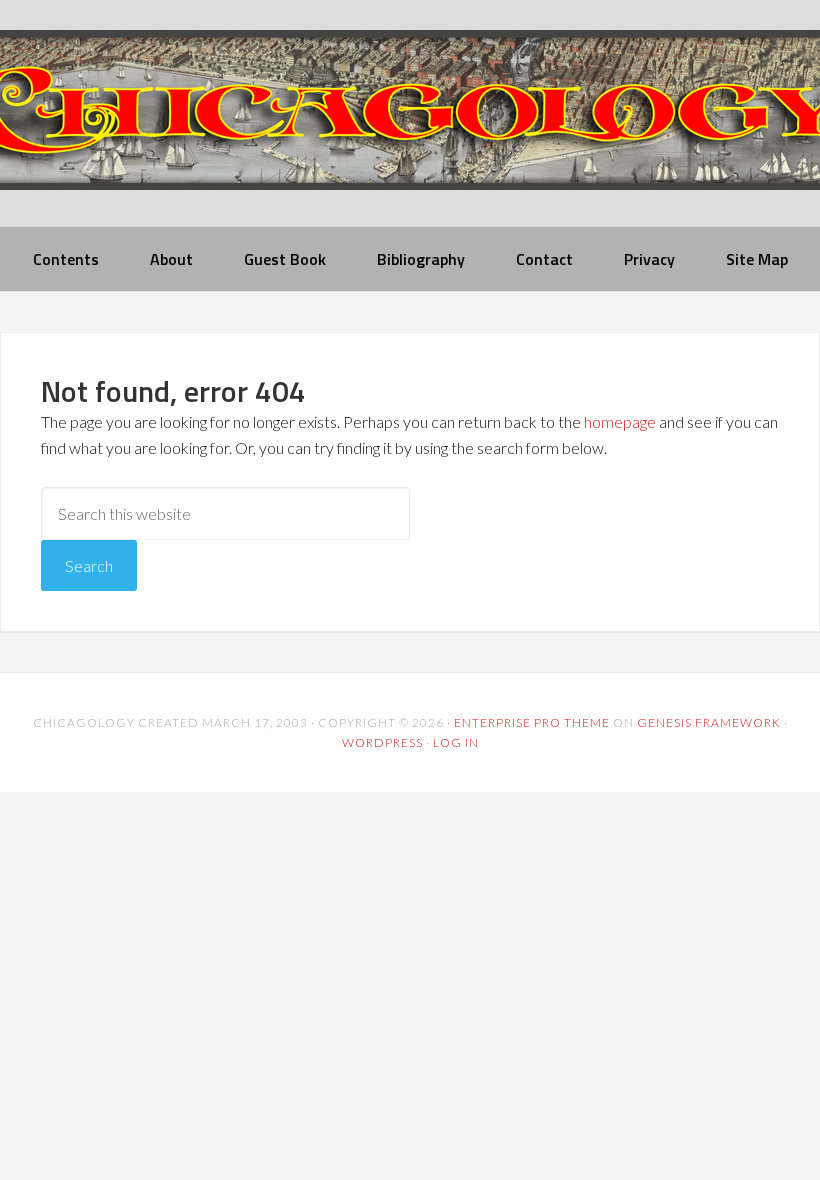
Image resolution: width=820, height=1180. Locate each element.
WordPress (382, 742)
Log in (456, 742)
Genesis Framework (709, 722)
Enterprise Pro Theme (532, 722)
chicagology (410, 126)
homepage (620, 421)
